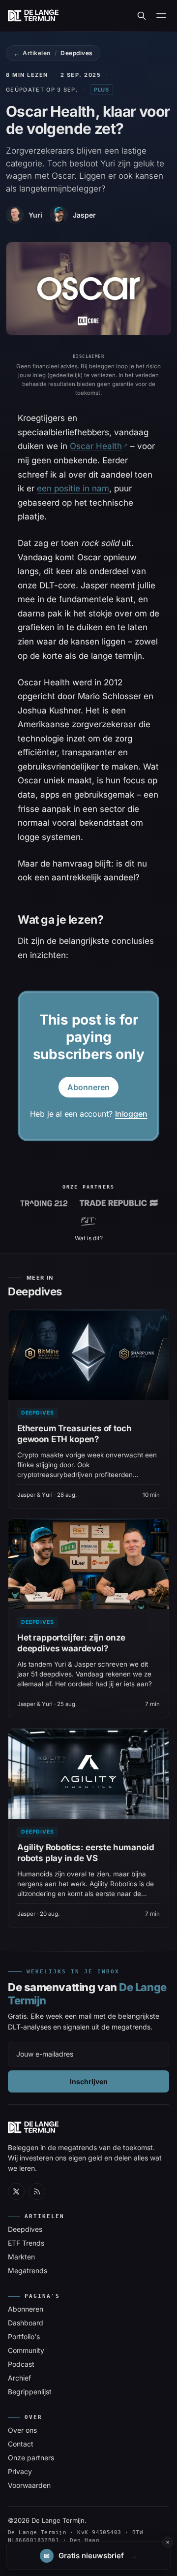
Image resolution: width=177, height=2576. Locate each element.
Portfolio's (24, 2336)
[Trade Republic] (118, 1203)
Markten (21, 2257)
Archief (19, 2378)
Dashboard (26, 2323)
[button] (88, 2556)
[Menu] (161, 16)
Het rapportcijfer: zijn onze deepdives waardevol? (71, 1643)
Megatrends (28, 2270)
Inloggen (131, 1114)
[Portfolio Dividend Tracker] (89, 1222)
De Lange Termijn (58, 2520)
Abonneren (88, 1087)
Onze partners (31, 2458)
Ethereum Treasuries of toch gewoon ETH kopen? (74, 1434)
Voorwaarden (29, 2485)
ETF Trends (26, 2243)
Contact (21, 2444)
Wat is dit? (89, 1238)
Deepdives (76, 53)
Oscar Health (96, 446)
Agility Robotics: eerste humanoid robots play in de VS (86, 1853)
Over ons (22, 2430)
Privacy (20, 2471)
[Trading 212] (44, 1203)
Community (26, 2350)
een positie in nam (73, 488)
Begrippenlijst (30, 2392)
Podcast (21, 2364)
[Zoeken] (142, 16)
